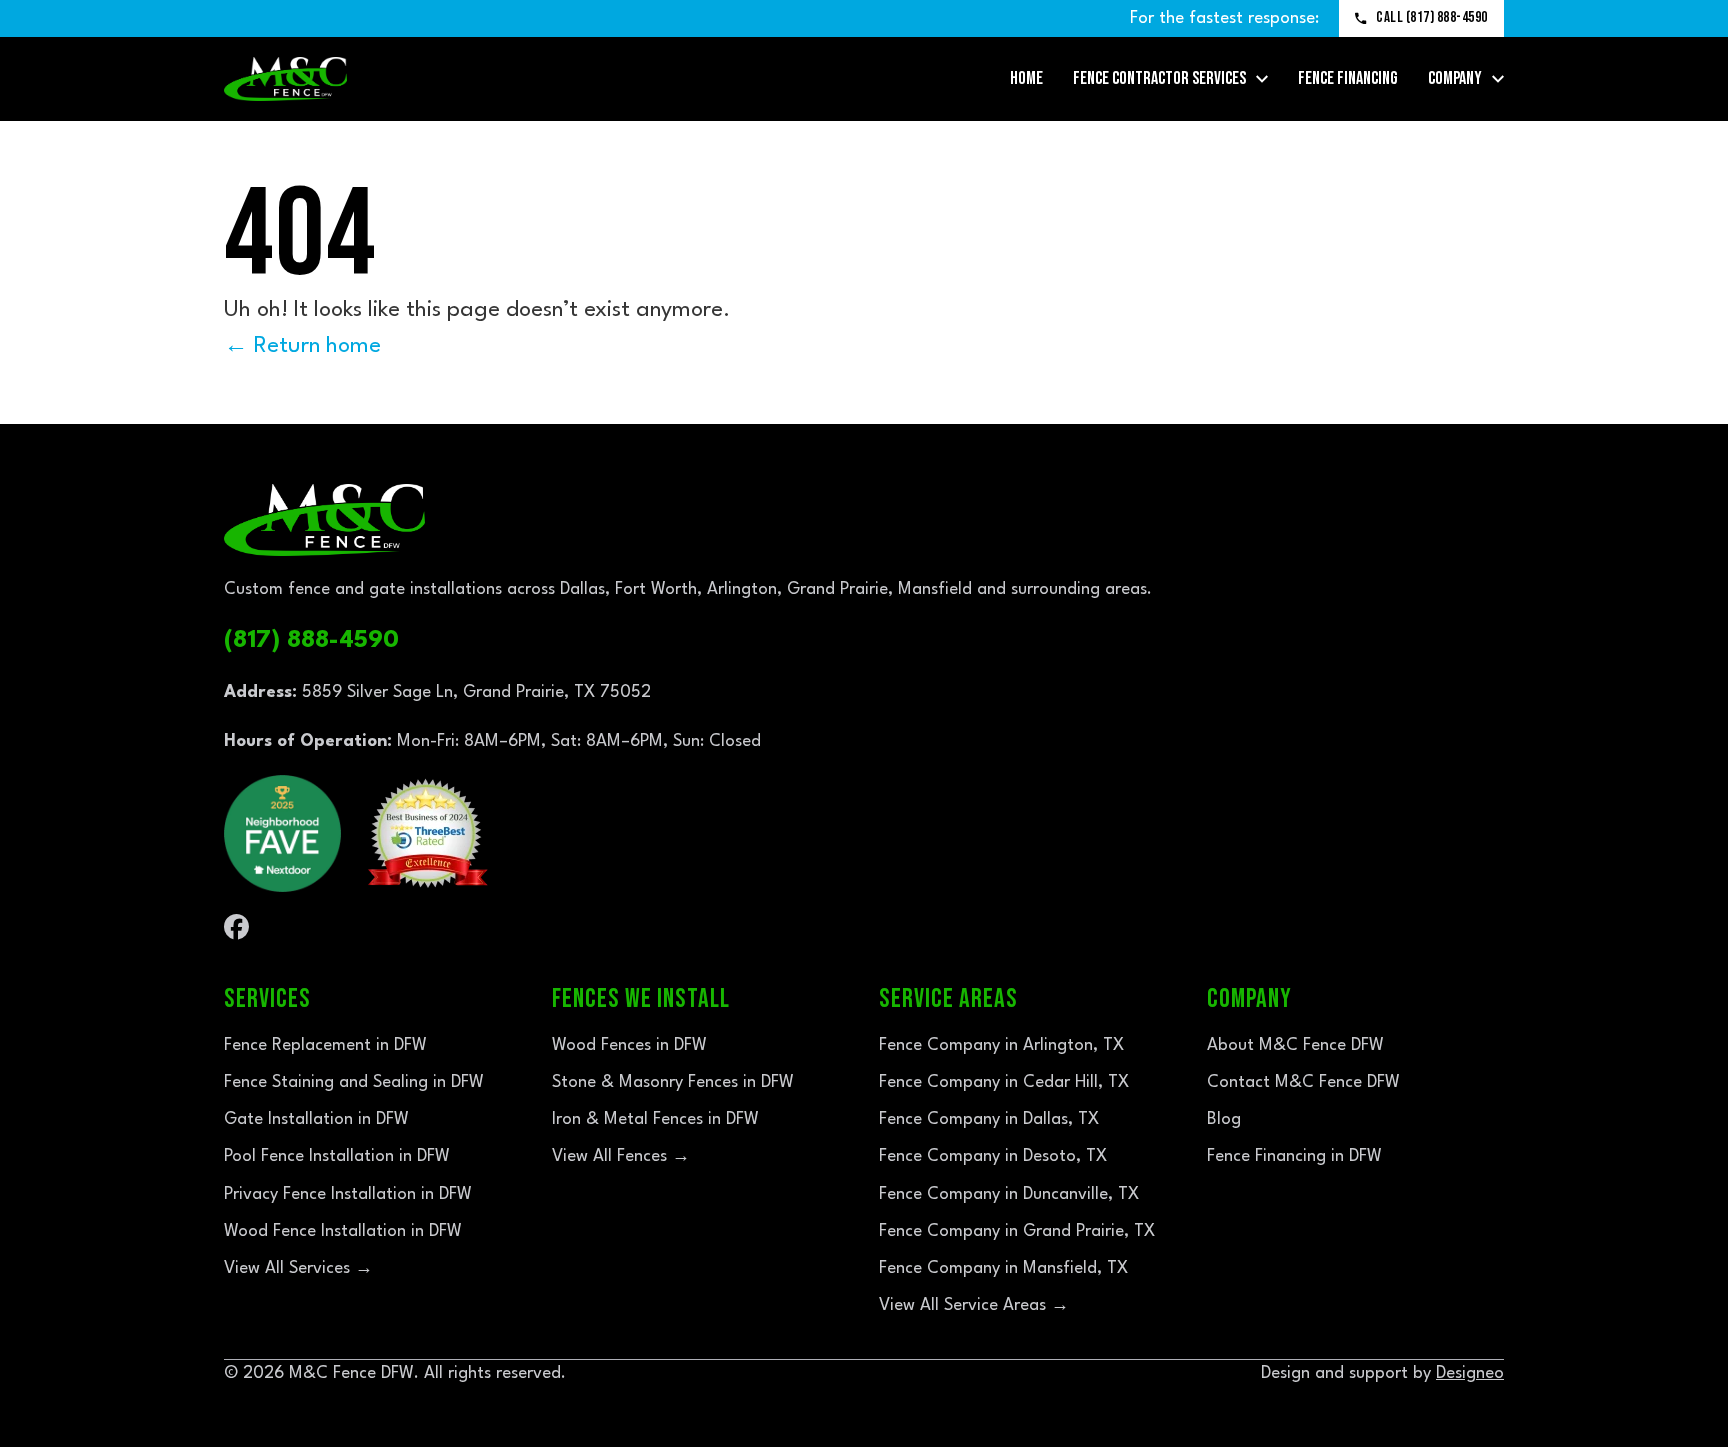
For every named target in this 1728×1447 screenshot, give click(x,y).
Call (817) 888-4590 (1432, 17)
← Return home (302, 346)
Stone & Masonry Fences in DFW (673, 1082)
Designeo (1470, 1373)
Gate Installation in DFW (316, 1119)
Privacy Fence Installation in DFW (348, 1194)
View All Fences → (621, 1156)
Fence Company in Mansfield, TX (1003, 1268)
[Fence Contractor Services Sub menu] (1262, 79)
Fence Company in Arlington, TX (1001, 1045)
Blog (1224, 1119)
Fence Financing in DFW (1294, 1156)
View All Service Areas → (974, 1305)
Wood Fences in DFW (629, 1045)
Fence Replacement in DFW (325, 1045)
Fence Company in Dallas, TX (989, 1119)
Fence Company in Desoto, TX (993, 1156)
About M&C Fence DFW (1295, 1045)
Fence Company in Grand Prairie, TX (1017, 1231)
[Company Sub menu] (1498, 79)
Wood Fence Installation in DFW (343, 1231)
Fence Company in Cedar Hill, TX (1004, 1082)
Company (1455, 78)
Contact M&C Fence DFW (1303, 1082)
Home (1026, 78)
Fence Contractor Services (1159, 78)
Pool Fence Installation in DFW (337, 1156)
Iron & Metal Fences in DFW (655, 1119)
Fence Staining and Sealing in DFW (354, 1082)
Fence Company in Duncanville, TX (1009, 1194)
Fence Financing (1348, 78)
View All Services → (298, 1268)
